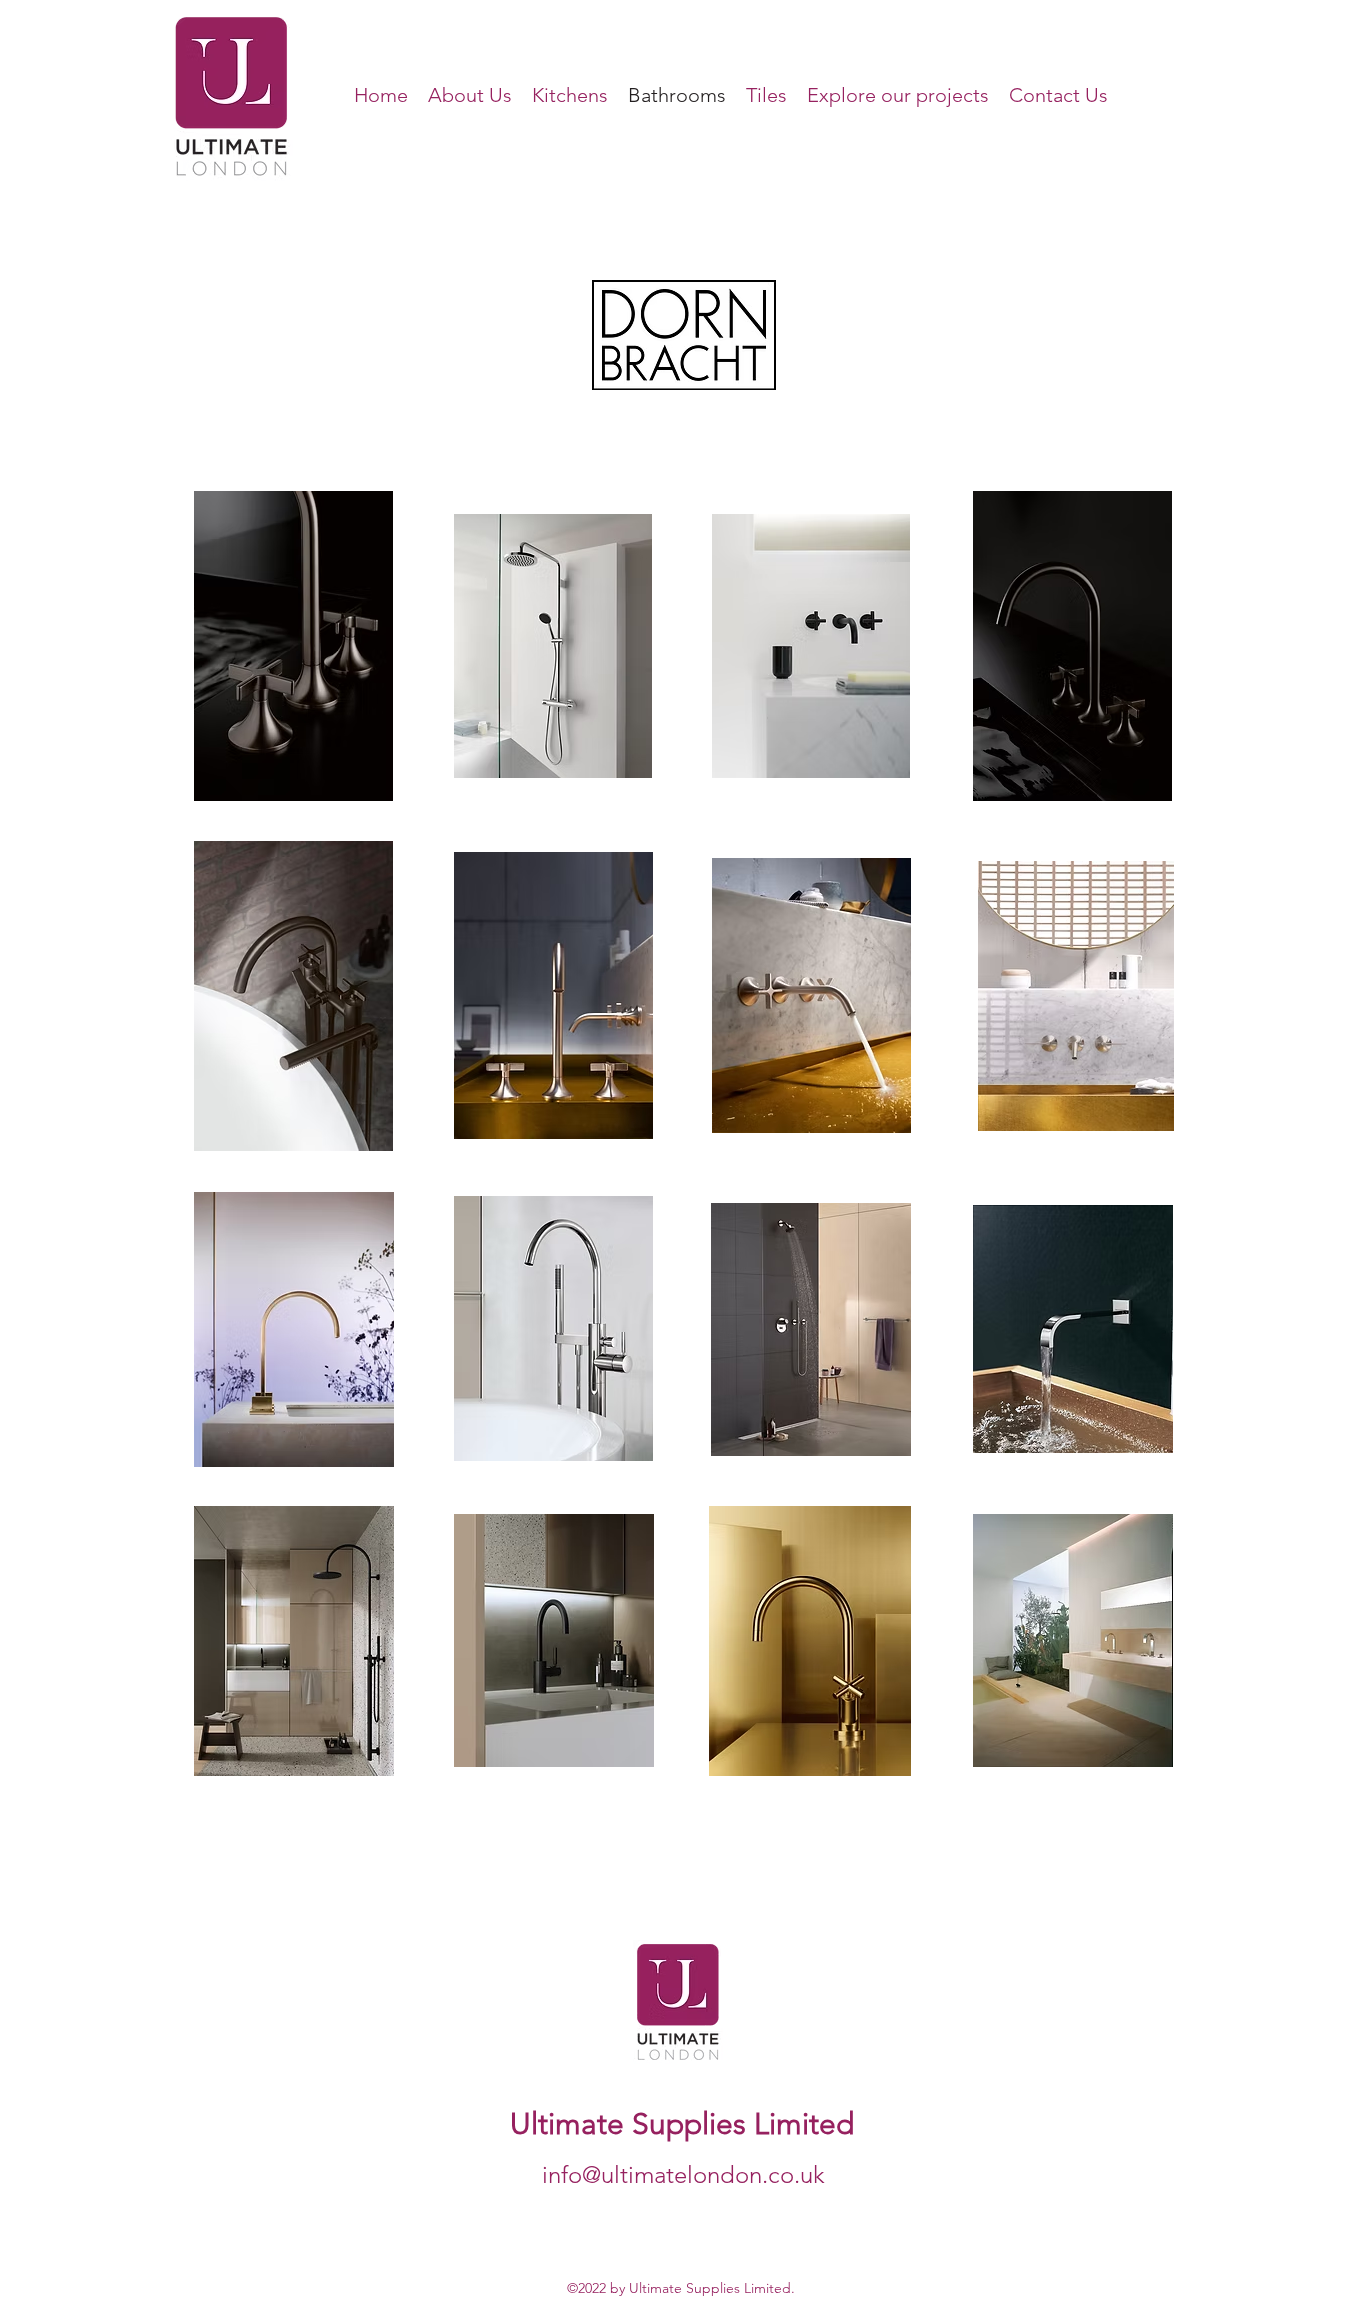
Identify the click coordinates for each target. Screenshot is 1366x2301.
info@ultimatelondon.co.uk (683, 2174)
